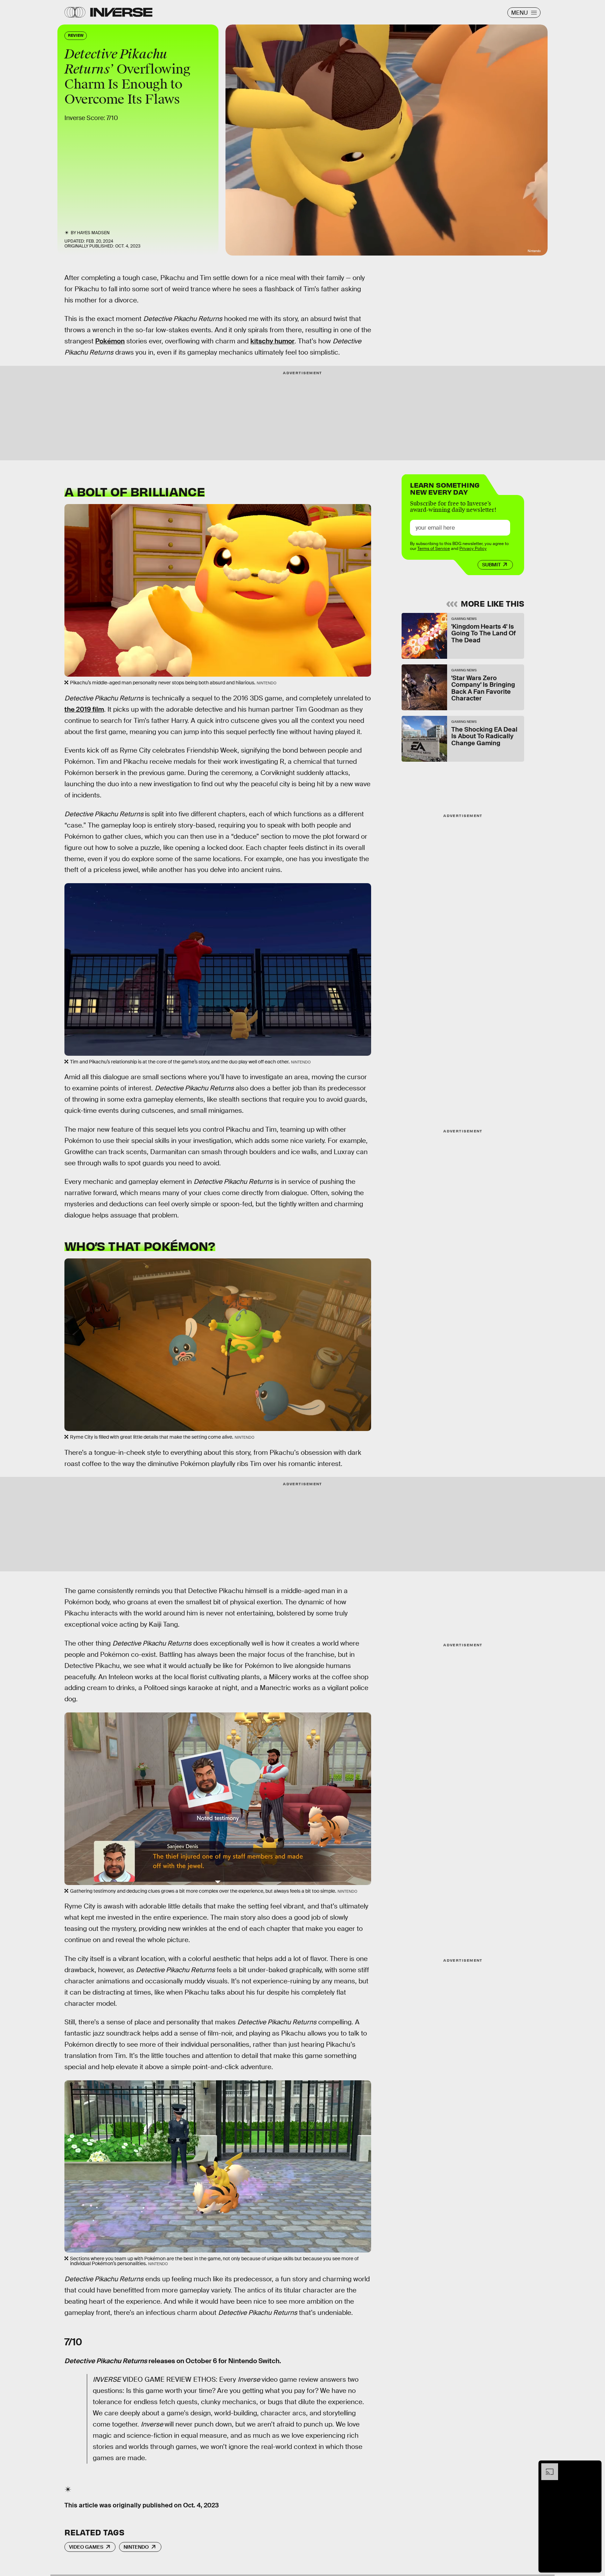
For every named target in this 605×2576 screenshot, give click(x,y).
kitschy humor (272, 341)
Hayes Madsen (93, 233)
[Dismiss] (594, 2467)
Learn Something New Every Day (445, 488)
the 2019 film (84, 709)
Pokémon (110, 341)
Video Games (86, 2547)
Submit (491, 565)
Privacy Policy (473, 549)
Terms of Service (434, 549)
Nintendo (136, 2547)
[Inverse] (121, 12)
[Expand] (546, 2467)
